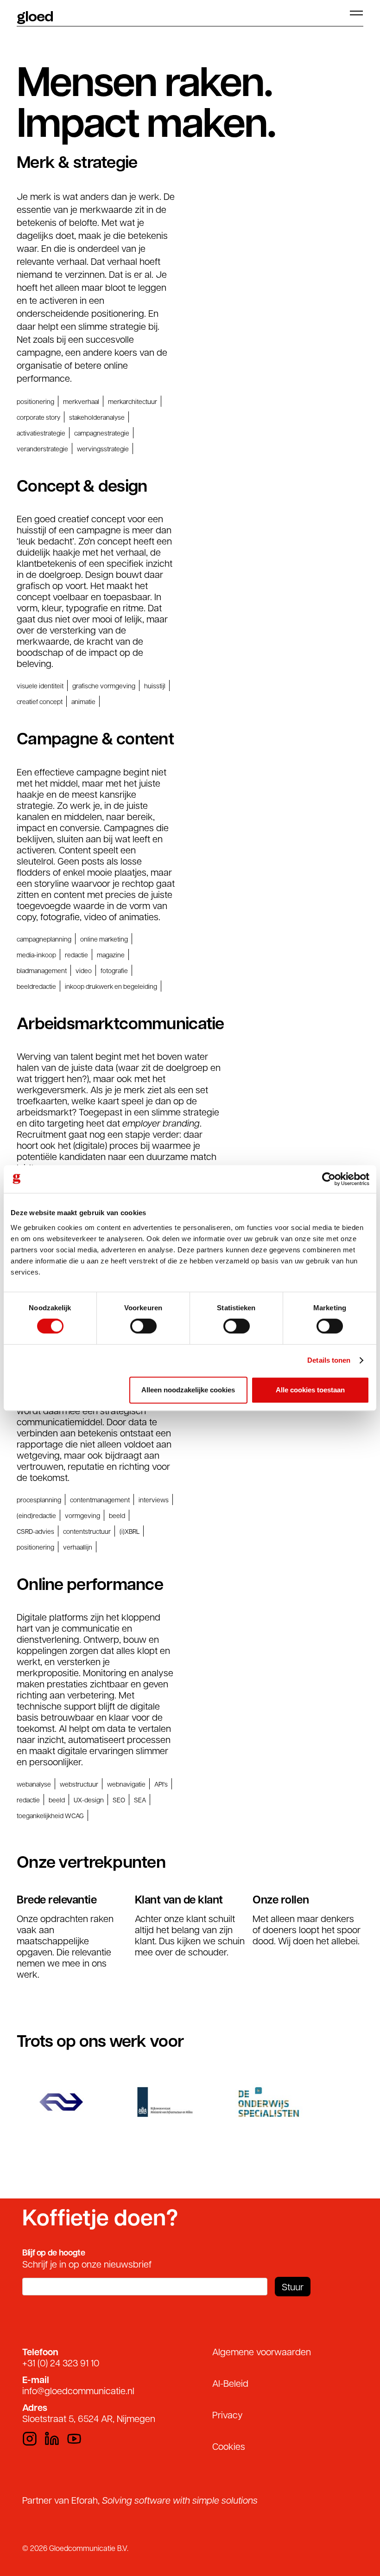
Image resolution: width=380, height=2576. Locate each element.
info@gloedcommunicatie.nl (78, 2390)
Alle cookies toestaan (310, 1390)
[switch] (143, 1326)
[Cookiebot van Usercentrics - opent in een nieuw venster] (329, 1179)
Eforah (85, 2500)
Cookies (229, 2446)
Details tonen (329, 1360)
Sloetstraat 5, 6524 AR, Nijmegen (89, 2418)
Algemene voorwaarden (262, 2352)
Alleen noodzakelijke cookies (188, 1390)
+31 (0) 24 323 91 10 (61, 2363)
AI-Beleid (230, 2383)
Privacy (228, 2415)
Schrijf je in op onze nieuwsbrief (87, 2264)
